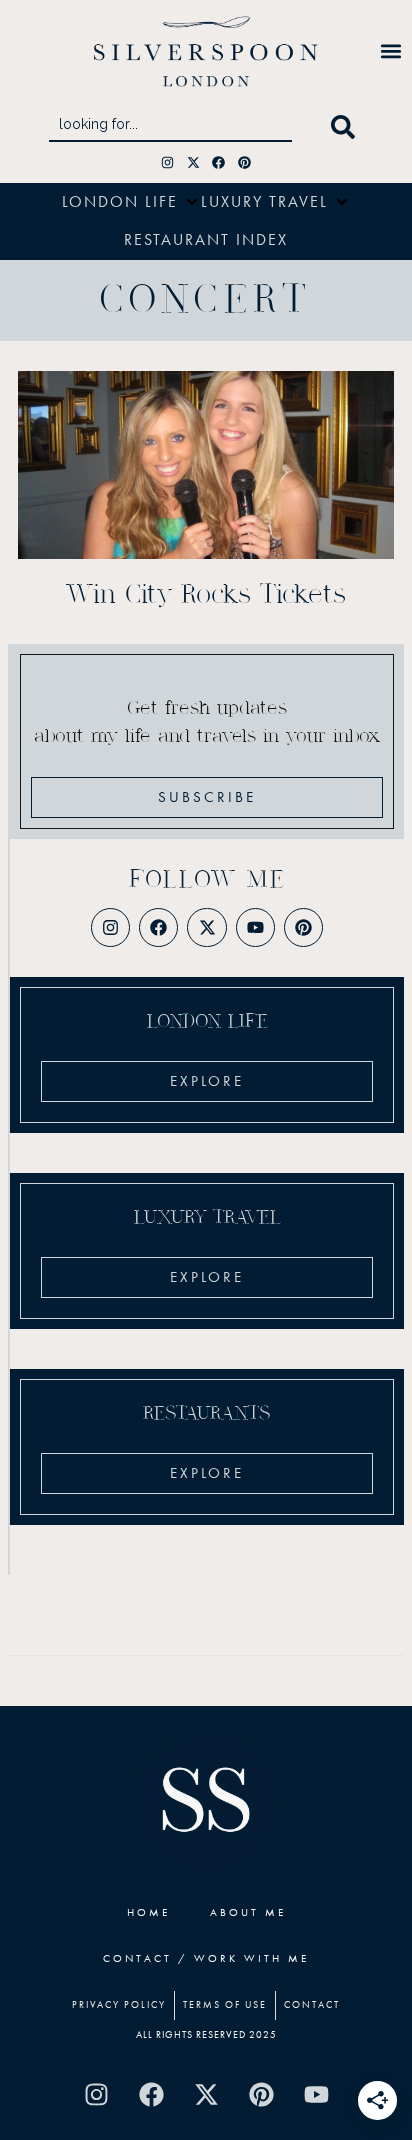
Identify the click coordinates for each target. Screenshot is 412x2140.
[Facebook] (219, 162)
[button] (391, 51)
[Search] (347, 127)
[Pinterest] (244, 162)
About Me (248, 1912)
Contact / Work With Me (206, 1958)
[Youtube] (255, 927)
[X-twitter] (193, 162)
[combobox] (170, 127)
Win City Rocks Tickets (206, 595)
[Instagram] (167, 162)
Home (148, 1912)
